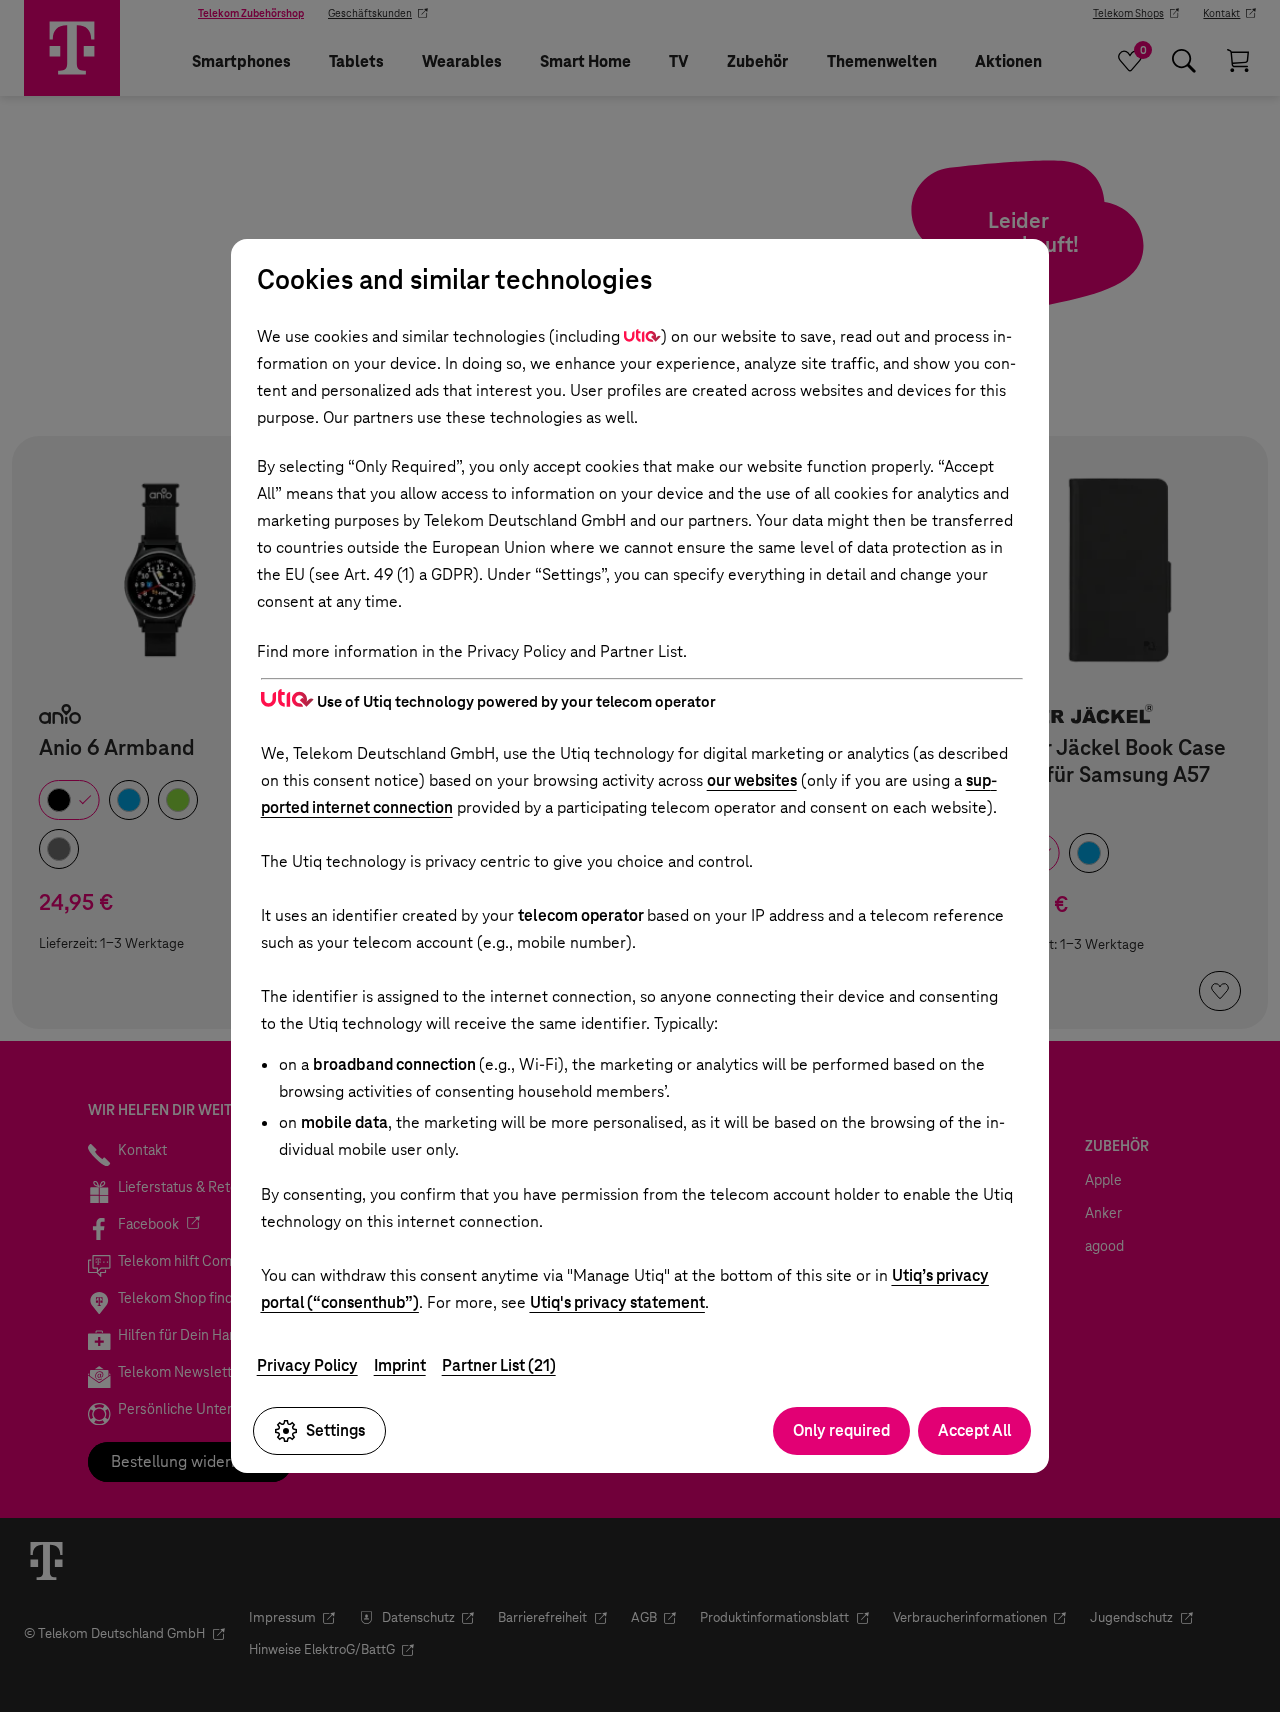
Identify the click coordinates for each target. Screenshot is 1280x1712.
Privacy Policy (307, 1365)
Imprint (400, 1365)
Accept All (974, 1430)
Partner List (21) (499, 1365)
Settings (335, 1430)
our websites (752, 780)
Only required (841, 1430)
